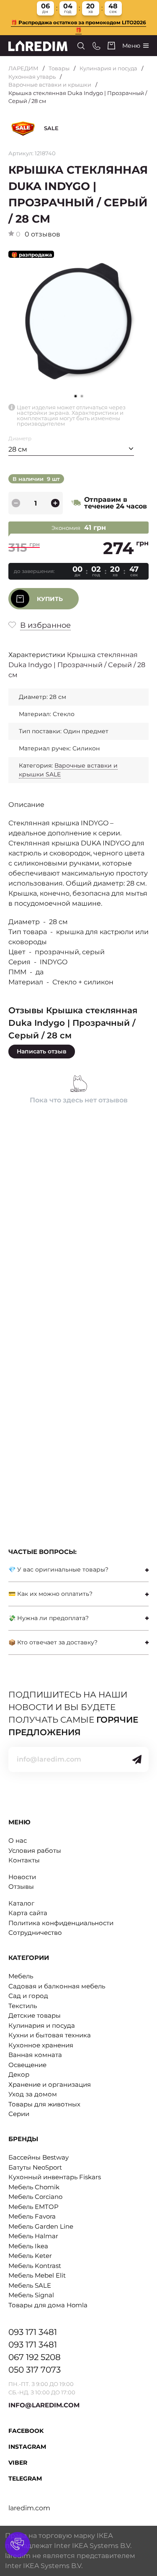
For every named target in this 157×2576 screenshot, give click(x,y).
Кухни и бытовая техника (50, 2035)
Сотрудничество (35, 1933)
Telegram (25, 2478)
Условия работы (35, 1850)
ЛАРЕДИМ (23, 68)
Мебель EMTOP (33, 2207)
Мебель (21, 1976)
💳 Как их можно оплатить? (50, 1594)
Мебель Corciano (35, 2197)
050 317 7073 (35, 2370)
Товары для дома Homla (48, 2305)
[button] (82, 396)
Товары (59, 68)
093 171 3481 (33, 2332)
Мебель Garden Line (41, 2226)
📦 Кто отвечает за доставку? (53, 1642)
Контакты (24, 1860)
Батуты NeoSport (35, 2167)
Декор (19, 2074)
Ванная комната (35, 2055)
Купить (50, 599)
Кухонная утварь (32, 77)
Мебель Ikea (28, 2246)
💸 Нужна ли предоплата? (49, 1618)
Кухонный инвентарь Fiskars (55, 2177)
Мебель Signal (31, 2295)
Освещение (27, 2065)
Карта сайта (28, 1913)
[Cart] (111, 46)
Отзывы (21, 1886)
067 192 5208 (35, 2357)
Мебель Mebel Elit (37, 2275)
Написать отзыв (42, 1051)
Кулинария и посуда (108, 68)
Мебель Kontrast (35, 2266)
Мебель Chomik (34, 2187)
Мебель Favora (32, 2216)
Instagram (27, 2447)
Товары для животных (44, 2104)
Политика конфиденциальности (61, 1923)
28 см (18, 449)
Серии (19, 2114)
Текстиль (23, 2006)
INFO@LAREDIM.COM (44, 2405)
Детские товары (35, 2015)
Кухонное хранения (41, 2045)
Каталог (21, 1903)
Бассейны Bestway (39, 2157)
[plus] (55, 503)
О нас (18, 1840)
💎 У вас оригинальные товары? (58, 1569)
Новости (22, 1877)
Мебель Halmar (33, 2236)
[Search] (81, 46)
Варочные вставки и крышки (50, 85)
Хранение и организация (50, 2084)
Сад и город (28, 1996)
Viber (18, 2463)
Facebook (26, 2431)
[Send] (137, 1759)
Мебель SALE (30, 2285)
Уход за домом (33, 2094)
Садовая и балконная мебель (57, 1986)
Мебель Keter (30, 2256)
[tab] (78, 1570)
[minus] (16, 503)
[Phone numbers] (97, 46)
